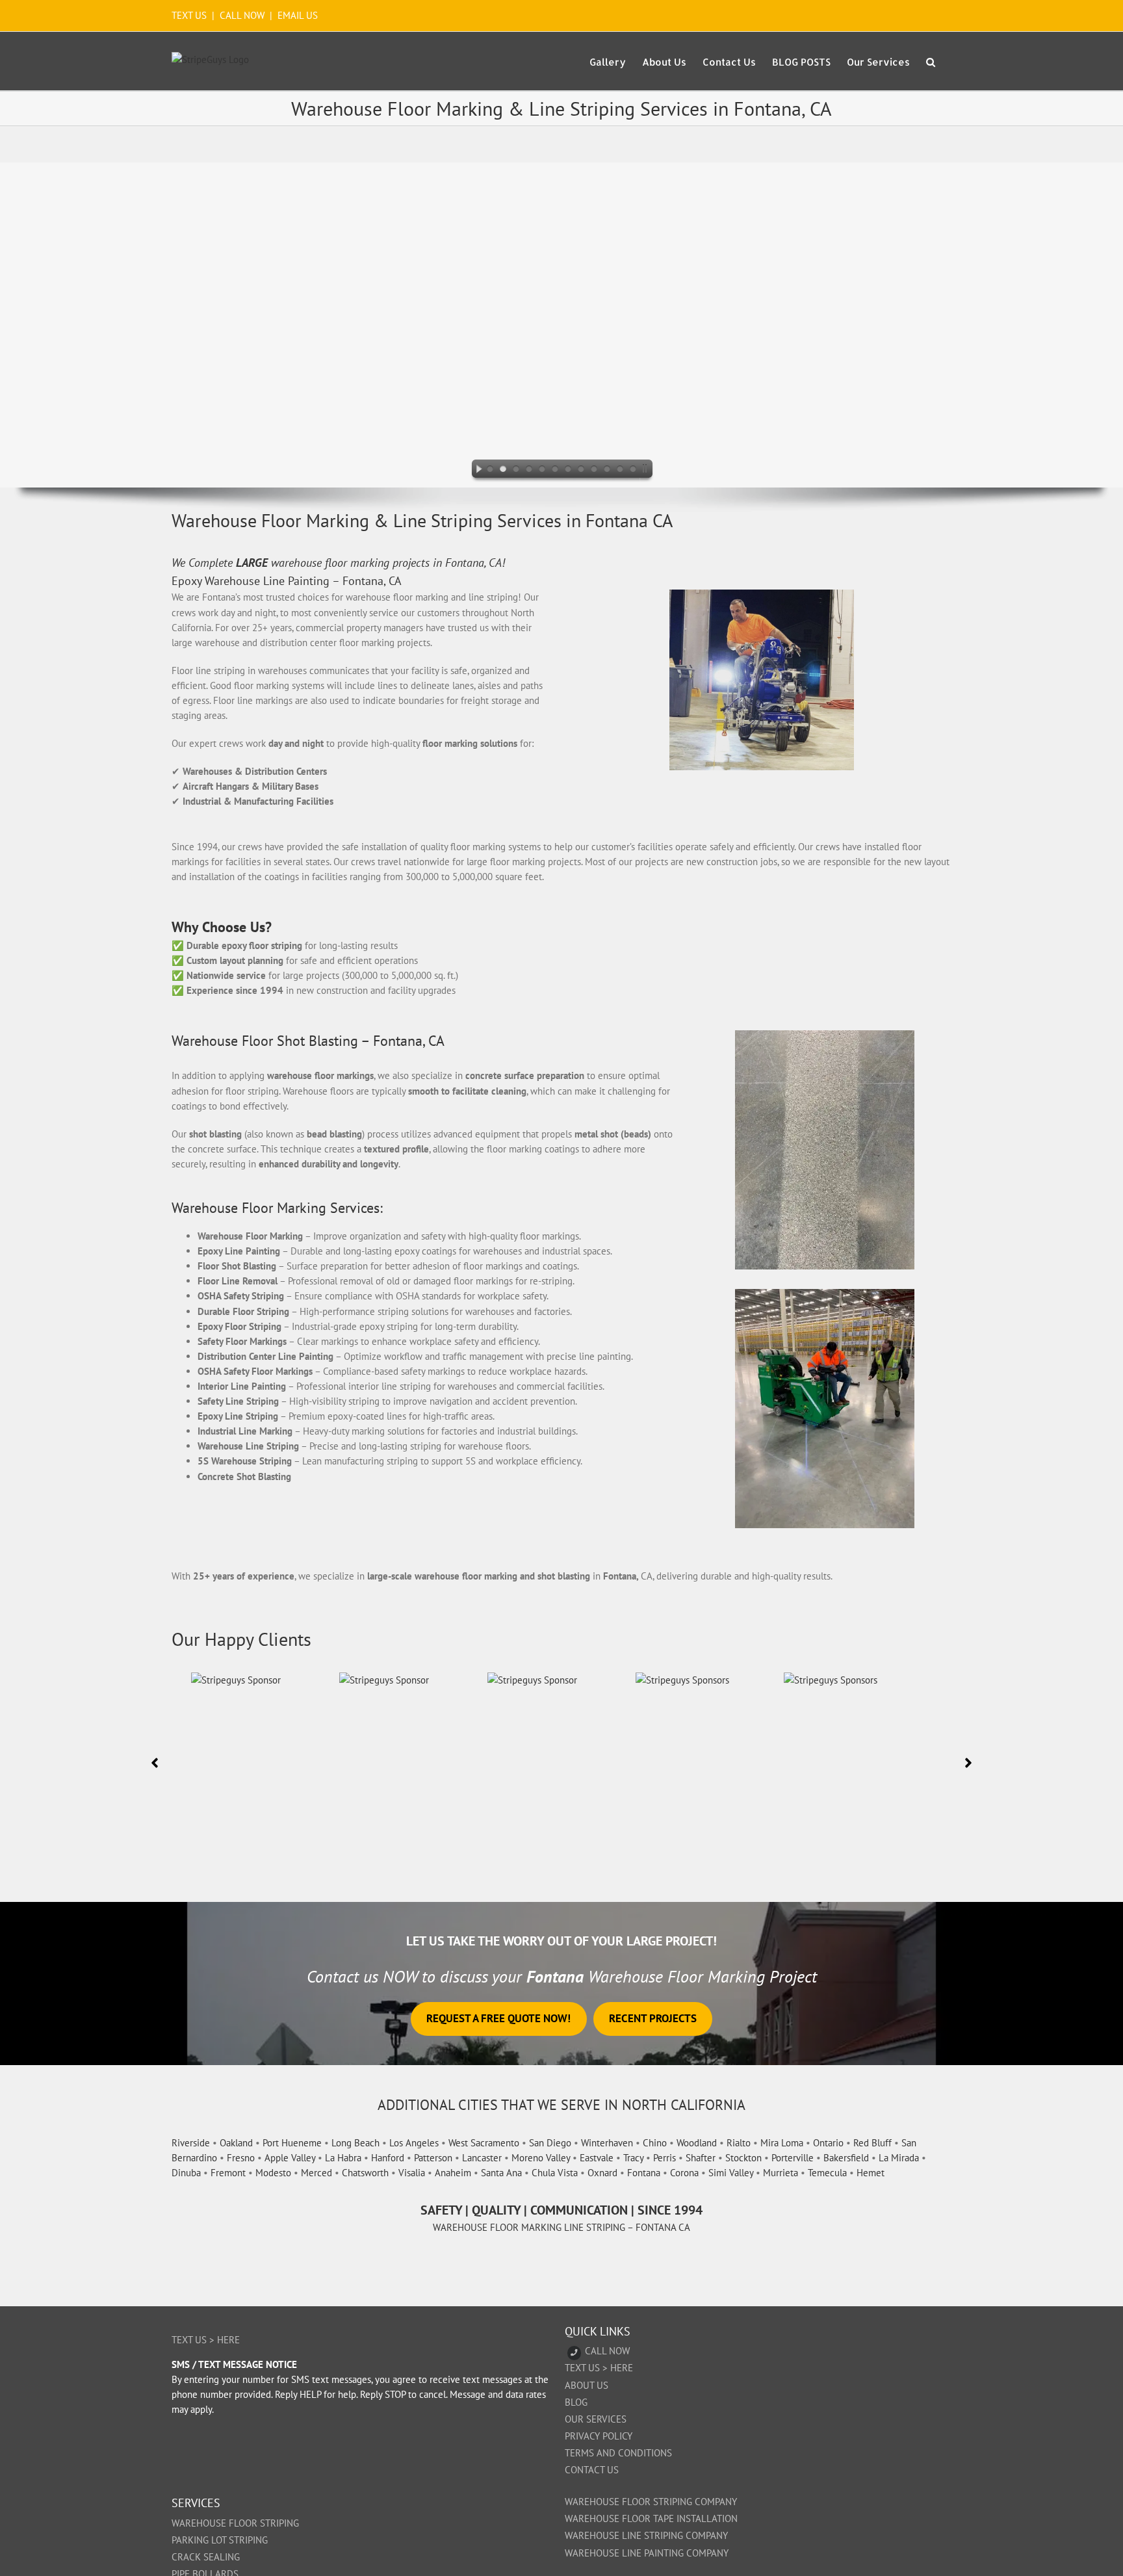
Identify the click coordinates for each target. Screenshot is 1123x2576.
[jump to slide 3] (516, 471)
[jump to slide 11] (620, 471)
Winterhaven (607, 2143)
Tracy (633, 2158)
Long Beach (355, 2143)
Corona (684, 2173)
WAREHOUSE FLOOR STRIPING (235, 2523)
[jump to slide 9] (594, 471)
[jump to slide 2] (503, 471)
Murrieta (781, 2173)
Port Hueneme (292, 2143)
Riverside (191, 2143)
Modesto (273, 2173)
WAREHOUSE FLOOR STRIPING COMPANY (651, 2502)
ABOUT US (587, 2385)
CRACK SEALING (206, 2557)
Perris (665, 2158)
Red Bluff (872, 2143)
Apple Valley (290, 2158)
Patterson (433, 2158)
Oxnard (602, 2173)
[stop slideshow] (647, 471)
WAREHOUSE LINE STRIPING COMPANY (646, 2535)
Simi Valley (731, 2173)
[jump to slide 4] (529, 471)
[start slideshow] (476, 471)
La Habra (343, 2158)
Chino (655, 2143)
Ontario (828, 2143)
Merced (316, 2173)
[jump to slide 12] (633, 471)
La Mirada (899, 2158)
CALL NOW (242, 15)
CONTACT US (592, 2470)
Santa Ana (501, 2173)
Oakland (236, 2143)
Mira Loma (782, 2143)
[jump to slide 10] (607, 471)
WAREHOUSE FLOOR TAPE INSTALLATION (651, 2518)
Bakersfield (846, 2158)
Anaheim (453, 2173)
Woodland (697, 2143)
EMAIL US (298, 15)
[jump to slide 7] (568, 471)
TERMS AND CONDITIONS (618, 2453)
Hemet (871, 2173)
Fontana (644, 2173)
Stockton (743, 2158)
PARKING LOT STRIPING (220, 2540)
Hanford (388, 2158)
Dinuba (186, 2173)
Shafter (701, 2158)
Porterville (793, 2158)
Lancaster (482, 2158)
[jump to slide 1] (490, 471)
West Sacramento (484, 2143)
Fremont (228, 2173)
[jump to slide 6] (555, 471)
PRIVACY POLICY (599, 2436)
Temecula (827, 2173)
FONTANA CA (663, 2227)
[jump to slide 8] (581, 471)
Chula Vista (555, 2173)
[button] (931, 61)
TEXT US (190, 15)
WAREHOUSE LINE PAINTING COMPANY (647, 2553)
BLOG (576, 2402)
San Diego (550, 2143)
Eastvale (597, 2158)
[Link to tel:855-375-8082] (574, 2353)
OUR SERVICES (596, 2419)
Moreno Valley (541, 2158)
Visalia (412, 2173)
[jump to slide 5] (542, 471)
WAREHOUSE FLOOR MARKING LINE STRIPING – (534, 2227)
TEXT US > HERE (206, 2340)
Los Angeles (414, 2143)
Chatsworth (365, 2173)
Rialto (739, 2143)
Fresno (241, 2158)
